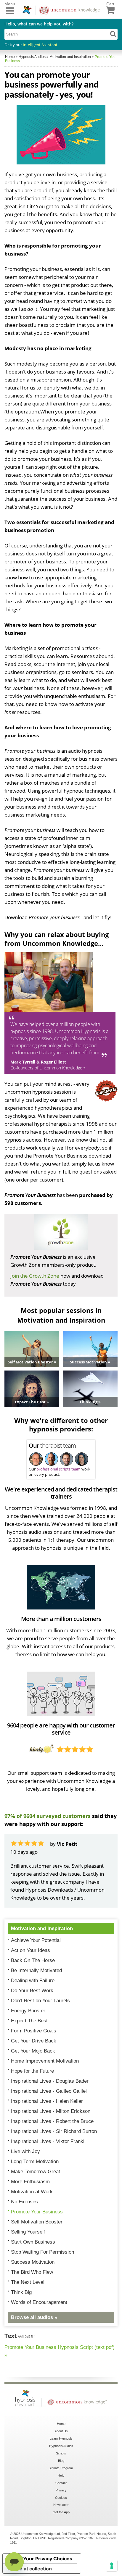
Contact (61, 2483)
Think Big (21, 2292)
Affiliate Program (61, 2468)
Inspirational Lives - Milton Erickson (51, 2111)
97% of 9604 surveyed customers (48, 1816)
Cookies (61, 2498)
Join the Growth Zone (35, 1276)
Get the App (61, 2512)
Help (61, 2475)
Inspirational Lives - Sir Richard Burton (54, 2131)
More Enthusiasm (30, 2182)
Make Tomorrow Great (36, 2172)
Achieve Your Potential (36, 1940)
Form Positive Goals (34, 2031)
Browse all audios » (34, 2317)
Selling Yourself (28, 2232)
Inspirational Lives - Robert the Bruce (52, 2121)
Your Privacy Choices (48, 2559)
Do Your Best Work (32, 1991)
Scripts (61, 2453)
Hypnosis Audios (61, 2446)
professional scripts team (58, 1469)
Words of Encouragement (39, 2302)
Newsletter (61, 2505)
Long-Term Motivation (35, 2162)
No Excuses (24, 2202)
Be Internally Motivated (36, 1970)
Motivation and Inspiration (42, 1928)
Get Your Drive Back (34, 2041)
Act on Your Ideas (30, 1950)
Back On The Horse (33, 1960)
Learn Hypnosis (61, 2438)
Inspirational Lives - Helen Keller (47, 2101)
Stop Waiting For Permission (42, 2252)
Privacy (61, 2490)
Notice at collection (30, 2569)
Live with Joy (25, 2151)
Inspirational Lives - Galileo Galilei (49, 2091)
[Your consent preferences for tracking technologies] (112, 2566)
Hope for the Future (32, 2071)
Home (61, 2424)
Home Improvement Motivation (45, 2061)
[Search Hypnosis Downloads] (113, 34)
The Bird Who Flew (32, 2272)
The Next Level (28, 2282)
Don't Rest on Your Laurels (40, 2001)
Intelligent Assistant (40, 45)
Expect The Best (29, 2021)
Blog (61, 2461)
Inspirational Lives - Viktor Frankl (48, 2141)
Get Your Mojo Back (33, 2051)
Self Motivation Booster (37, 2222)
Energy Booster (28, 2011)
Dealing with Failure (33, 1981)
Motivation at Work (32, 2192)
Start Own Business (33, 2242)
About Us (61, 2431)
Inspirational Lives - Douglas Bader (50, 2081)
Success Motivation (33, 2262)
